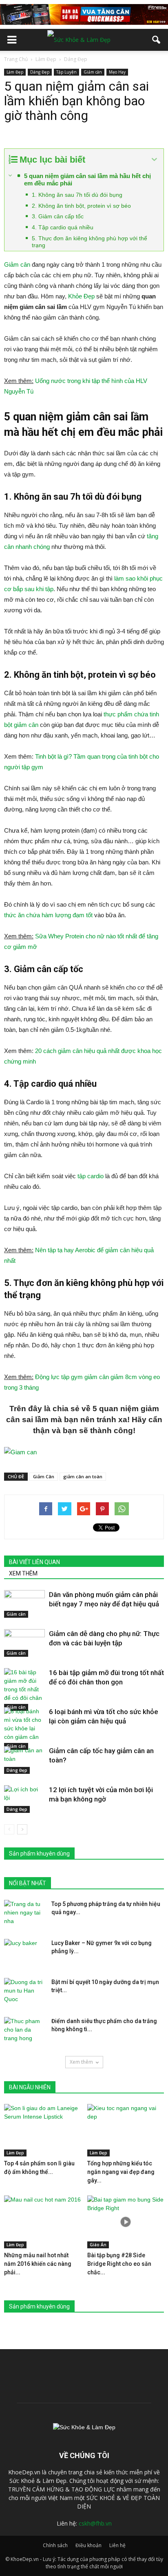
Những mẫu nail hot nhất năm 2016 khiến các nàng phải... (38, 2264)
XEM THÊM (23, 1573)
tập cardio (91, 1176)
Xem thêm (81, 2062)
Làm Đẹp (15, 72)
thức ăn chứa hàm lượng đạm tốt (48, 915)
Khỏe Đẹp (81, 296)
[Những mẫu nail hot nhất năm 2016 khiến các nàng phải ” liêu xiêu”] (43, 2222)
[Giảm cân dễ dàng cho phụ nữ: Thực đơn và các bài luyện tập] (24, 1643)
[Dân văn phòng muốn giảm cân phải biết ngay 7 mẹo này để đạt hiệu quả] (24, 1604)
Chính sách (55, 2545)
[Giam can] (84, 1452)
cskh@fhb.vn (95, 2523)
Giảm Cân (44, 1476)
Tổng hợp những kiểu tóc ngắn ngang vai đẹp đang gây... (121, 2172)
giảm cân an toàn (83, 1476)
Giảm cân (93, 72)
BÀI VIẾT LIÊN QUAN (34, 1562)
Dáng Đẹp (40, 72)
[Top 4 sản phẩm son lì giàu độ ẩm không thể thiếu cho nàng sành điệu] (43, 2130)
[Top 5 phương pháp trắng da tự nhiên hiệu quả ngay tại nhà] (24, 1914)
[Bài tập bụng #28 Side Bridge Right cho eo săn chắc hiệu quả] (126, 2222)
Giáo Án (98, 2245)
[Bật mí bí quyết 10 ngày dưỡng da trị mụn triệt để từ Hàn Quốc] (24, 1992)
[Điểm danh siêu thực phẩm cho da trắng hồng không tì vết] (24, 2031)
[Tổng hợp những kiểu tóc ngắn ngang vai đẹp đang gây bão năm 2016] (126, 2130)
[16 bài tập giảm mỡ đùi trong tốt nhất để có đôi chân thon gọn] (24, 1689)
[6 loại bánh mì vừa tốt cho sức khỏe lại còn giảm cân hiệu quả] (24, 1729)
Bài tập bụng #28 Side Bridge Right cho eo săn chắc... (119, 2264)
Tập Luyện (66, 72)
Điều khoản (88, 2545)
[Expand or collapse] (154, 160)
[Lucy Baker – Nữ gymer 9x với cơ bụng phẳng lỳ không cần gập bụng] (24, 1953)
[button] (157, 40)
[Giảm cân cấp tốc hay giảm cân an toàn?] (24, 1760)
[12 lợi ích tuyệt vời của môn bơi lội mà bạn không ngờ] (24, 1799)
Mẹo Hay (117, 72)
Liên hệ (117, 2545)
